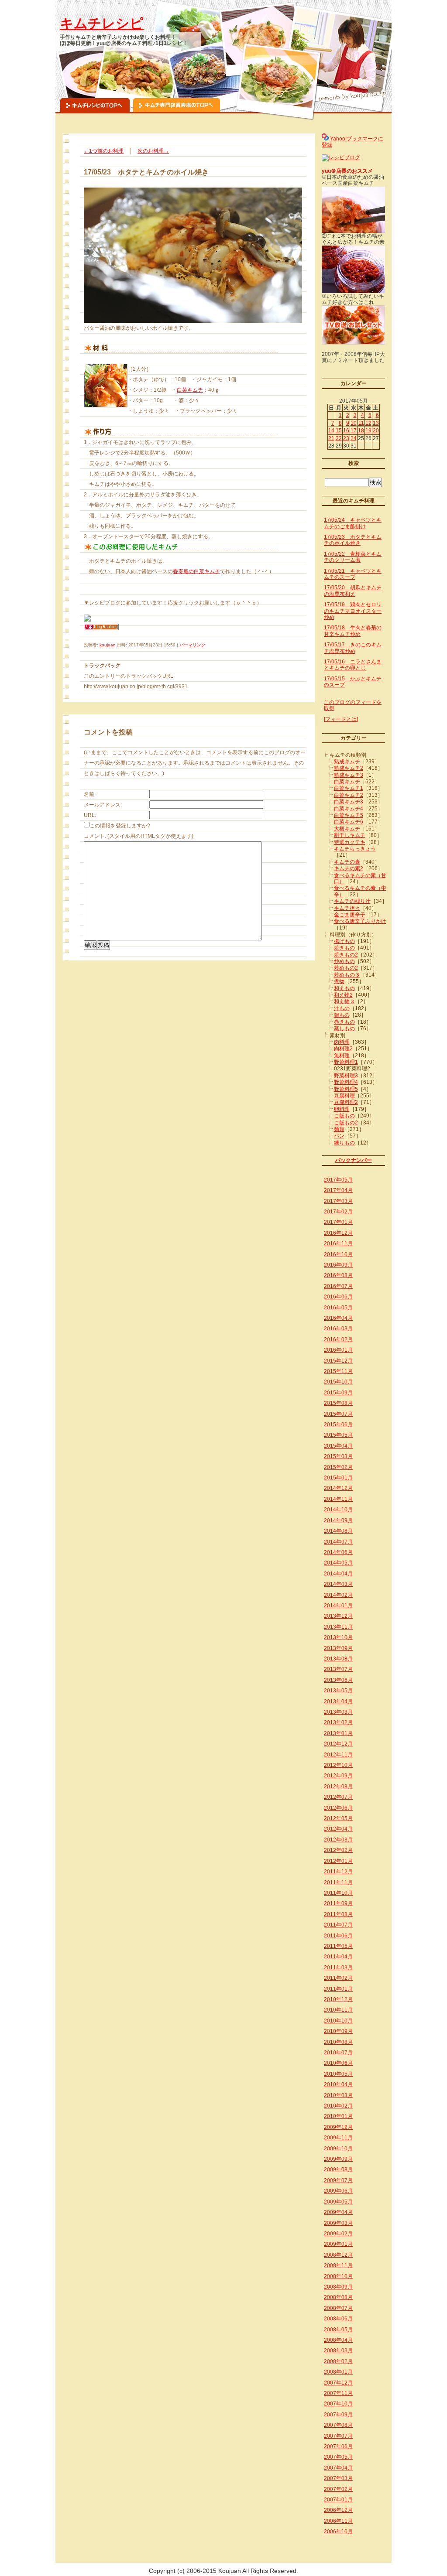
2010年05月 (338, 2074)
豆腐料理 (344, 1096)
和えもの (344, 988)
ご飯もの (344, 1116)
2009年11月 (338, 2138)
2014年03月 (338, 1584)
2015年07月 (338, 1414)
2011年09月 (338, 1903)
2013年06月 (338, 1680)
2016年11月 (338, 1244)
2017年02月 (338, 1212)
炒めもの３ (347, 975)
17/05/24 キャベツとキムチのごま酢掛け (353, 523)
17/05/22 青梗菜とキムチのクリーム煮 (353, 557)
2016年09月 (338, 1265)
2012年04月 (338, 1829)
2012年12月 (338, 1744)
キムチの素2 (349, 868)
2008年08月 (338, 2297)
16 (346, 430)
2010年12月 (338, 1999)
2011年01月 (338, 1989)
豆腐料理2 (346, 1102)
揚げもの (344, 941)
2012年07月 (338, 1797)
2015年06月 (338, 1425)
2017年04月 (338, 1190)
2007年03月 (338, 2478)
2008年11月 (338, 2265)
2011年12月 (338, 1872)
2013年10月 (338, 1637)
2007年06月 (338, 2446)
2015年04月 (338, 1446)
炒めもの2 (346, 968)
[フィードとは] (341, 719)
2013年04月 (338, 1701)
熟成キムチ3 (349, 775)
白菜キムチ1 (349, 788)
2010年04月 (338, 2084)
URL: (90, 815)
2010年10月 (338, 2021)
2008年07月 (338, 2308)
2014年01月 (338, 1606)
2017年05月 (338, 1180)
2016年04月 (338, 1318)
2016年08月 (338, 1275)
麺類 (339, 1129)
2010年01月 (338, 2116)
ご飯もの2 (346, 1123)
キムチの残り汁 (352, 901)
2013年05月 (338, 1691)
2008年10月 (338, 2276)
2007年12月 (338, 2383)
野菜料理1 (346, 1062)
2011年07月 (338, 1925)
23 (346, 438)
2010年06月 (338, 2063)
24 (354, 438)
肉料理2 (343, 1049)
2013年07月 (338, 1669)
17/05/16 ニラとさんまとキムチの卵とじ (353, 665)
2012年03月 (338, 1840)
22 (339, 438)
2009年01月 (338, 2244)
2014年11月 (338, 1499)
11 (361, 423)
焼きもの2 (346, 955)
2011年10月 (338, 1893)
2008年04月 (338, 2340)
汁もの (342, 1008)
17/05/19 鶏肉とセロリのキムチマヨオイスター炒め (353, 611)
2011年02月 (338, 1978)
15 (339, 430)
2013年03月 (338, 1712)
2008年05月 (338, 2330)
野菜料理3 (346, 1076)
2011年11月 (338, 1882)
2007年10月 (338, 2404)
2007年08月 (338, 2425)
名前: (90, 794)
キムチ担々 (347, 908)
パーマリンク (193, 645)
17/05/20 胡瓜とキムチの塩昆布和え (353, 591)
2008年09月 (338, 2287)
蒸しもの (344, 1028)
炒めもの (344, 961)
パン (339, 1136)
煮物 (339, 981)
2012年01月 (338, 1861)
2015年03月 (338, 1456)
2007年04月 (338, 2468)
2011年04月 (338, 1957)
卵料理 (342, 1109)
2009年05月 (338, 2202)
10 (354, 423)
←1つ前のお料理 (104, 151)
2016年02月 (338, 1339)
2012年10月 (338, 1765)
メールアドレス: (103, 805)
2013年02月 (338, 1722)
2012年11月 (338, 1755)
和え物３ (344, 1001)
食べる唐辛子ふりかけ (360, 921)
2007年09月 (338, 2415)
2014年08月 (338, 1531)
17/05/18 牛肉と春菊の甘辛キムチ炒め (353, 631)
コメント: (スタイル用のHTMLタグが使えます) (139, 836)
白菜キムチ (190, 390)
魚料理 (342, 1056)
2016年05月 (338, 1308)
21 (331, 438)
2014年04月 (338, 1574)
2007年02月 (338, 2489)
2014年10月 (338, 1510)
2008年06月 (338, 2319)
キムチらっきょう (355, 849)
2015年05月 (338, 1435)
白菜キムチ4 (349, 809)
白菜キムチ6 (349, 822)
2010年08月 (338, 2042)
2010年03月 (338, 2095)
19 (368, 430)
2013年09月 (338, 1648)
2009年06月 (338, 2191)
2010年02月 (338, 2106)
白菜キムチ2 (349, 795)
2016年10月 (338, 1254)
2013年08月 (338, 1659)
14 (331, 430)
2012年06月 (338, 1808)
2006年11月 (338, 2521)
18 (361, 430)
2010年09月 (338, 2031)
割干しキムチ (350, 835)
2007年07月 (338, 2436)
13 (376, 423)
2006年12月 (338, 2510)
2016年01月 (338, 1350)
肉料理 (342, 1042)
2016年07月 (338, 1286)
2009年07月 (338, 2180)
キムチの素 (347, 862)
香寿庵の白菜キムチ (196, 571)
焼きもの (344, 948)
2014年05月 (338, 1563)
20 (376, 430)
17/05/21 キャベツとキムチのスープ (353, 574)
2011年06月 (338, 1936)
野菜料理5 (346, 1089)
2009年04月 (338, 2212)
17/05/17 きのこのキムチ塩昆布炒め (353, 648)
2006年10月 (338, 2532)
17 (354, 430)
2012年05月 (338, 1818)
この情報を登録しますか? (120, 826)
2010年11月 (338, 2010)
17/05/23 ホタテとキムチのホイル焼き (353, 540)
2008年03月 (338, 2351)
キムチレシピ (102, 23)
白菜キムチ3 (349, 802)
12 (368, 423)
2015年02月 (338, 1467)
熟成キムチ (347, 762)
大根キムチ (347, 829)
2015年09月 (338, 1393)
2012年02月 (338, 1850)
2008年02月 (338, 2361)
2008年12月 (338, 2255)
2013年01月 (338, 1733)
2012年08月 (338, 1787)
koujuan (108, 645)
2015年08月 (338, 1403)
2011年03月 (338, 1968)
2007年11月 (338, 2393)
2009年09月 (338, 2159)
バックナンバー (354, 1160)
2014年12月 (338, 1488)
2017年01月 (338, 1222)
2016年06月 (338, 1297)
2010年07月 (338, 2053)
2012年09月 (338, 1776)
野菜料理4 (346, 1082)
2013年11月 (338, 1627)
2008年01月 (338, 2372)
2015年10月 (338, 1382)
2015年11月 (338, 1371)
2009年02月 (338, 2234)
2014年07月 (338, 1542)
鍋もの (342, 1015)
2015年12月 (338, 1361)
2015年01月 (338, 1478)
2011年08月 (338, 1914)
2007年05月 (338, 2457)
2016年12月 (338, 1233)
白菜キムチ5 (349, 815)
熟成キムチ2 (349, 768)
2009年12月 (338, 2127)
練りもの (344, 1143)
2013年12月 (338, 1616)
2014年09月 (338, 1520)
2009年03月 (338, 2223)
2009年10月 (338, 2149)
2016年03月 (338, 1329)
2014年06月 (338, 1552)
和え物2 (343, 995)
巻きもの (344, 1022)
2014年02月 (338, 1595)
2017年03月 (338, 1201)
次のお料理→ (153, 151)
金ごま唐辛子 (350, 915)
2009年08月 (338, 2169)
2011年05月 (338, 1946)
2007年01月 (338, 2500)
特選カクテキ (350, 842)
